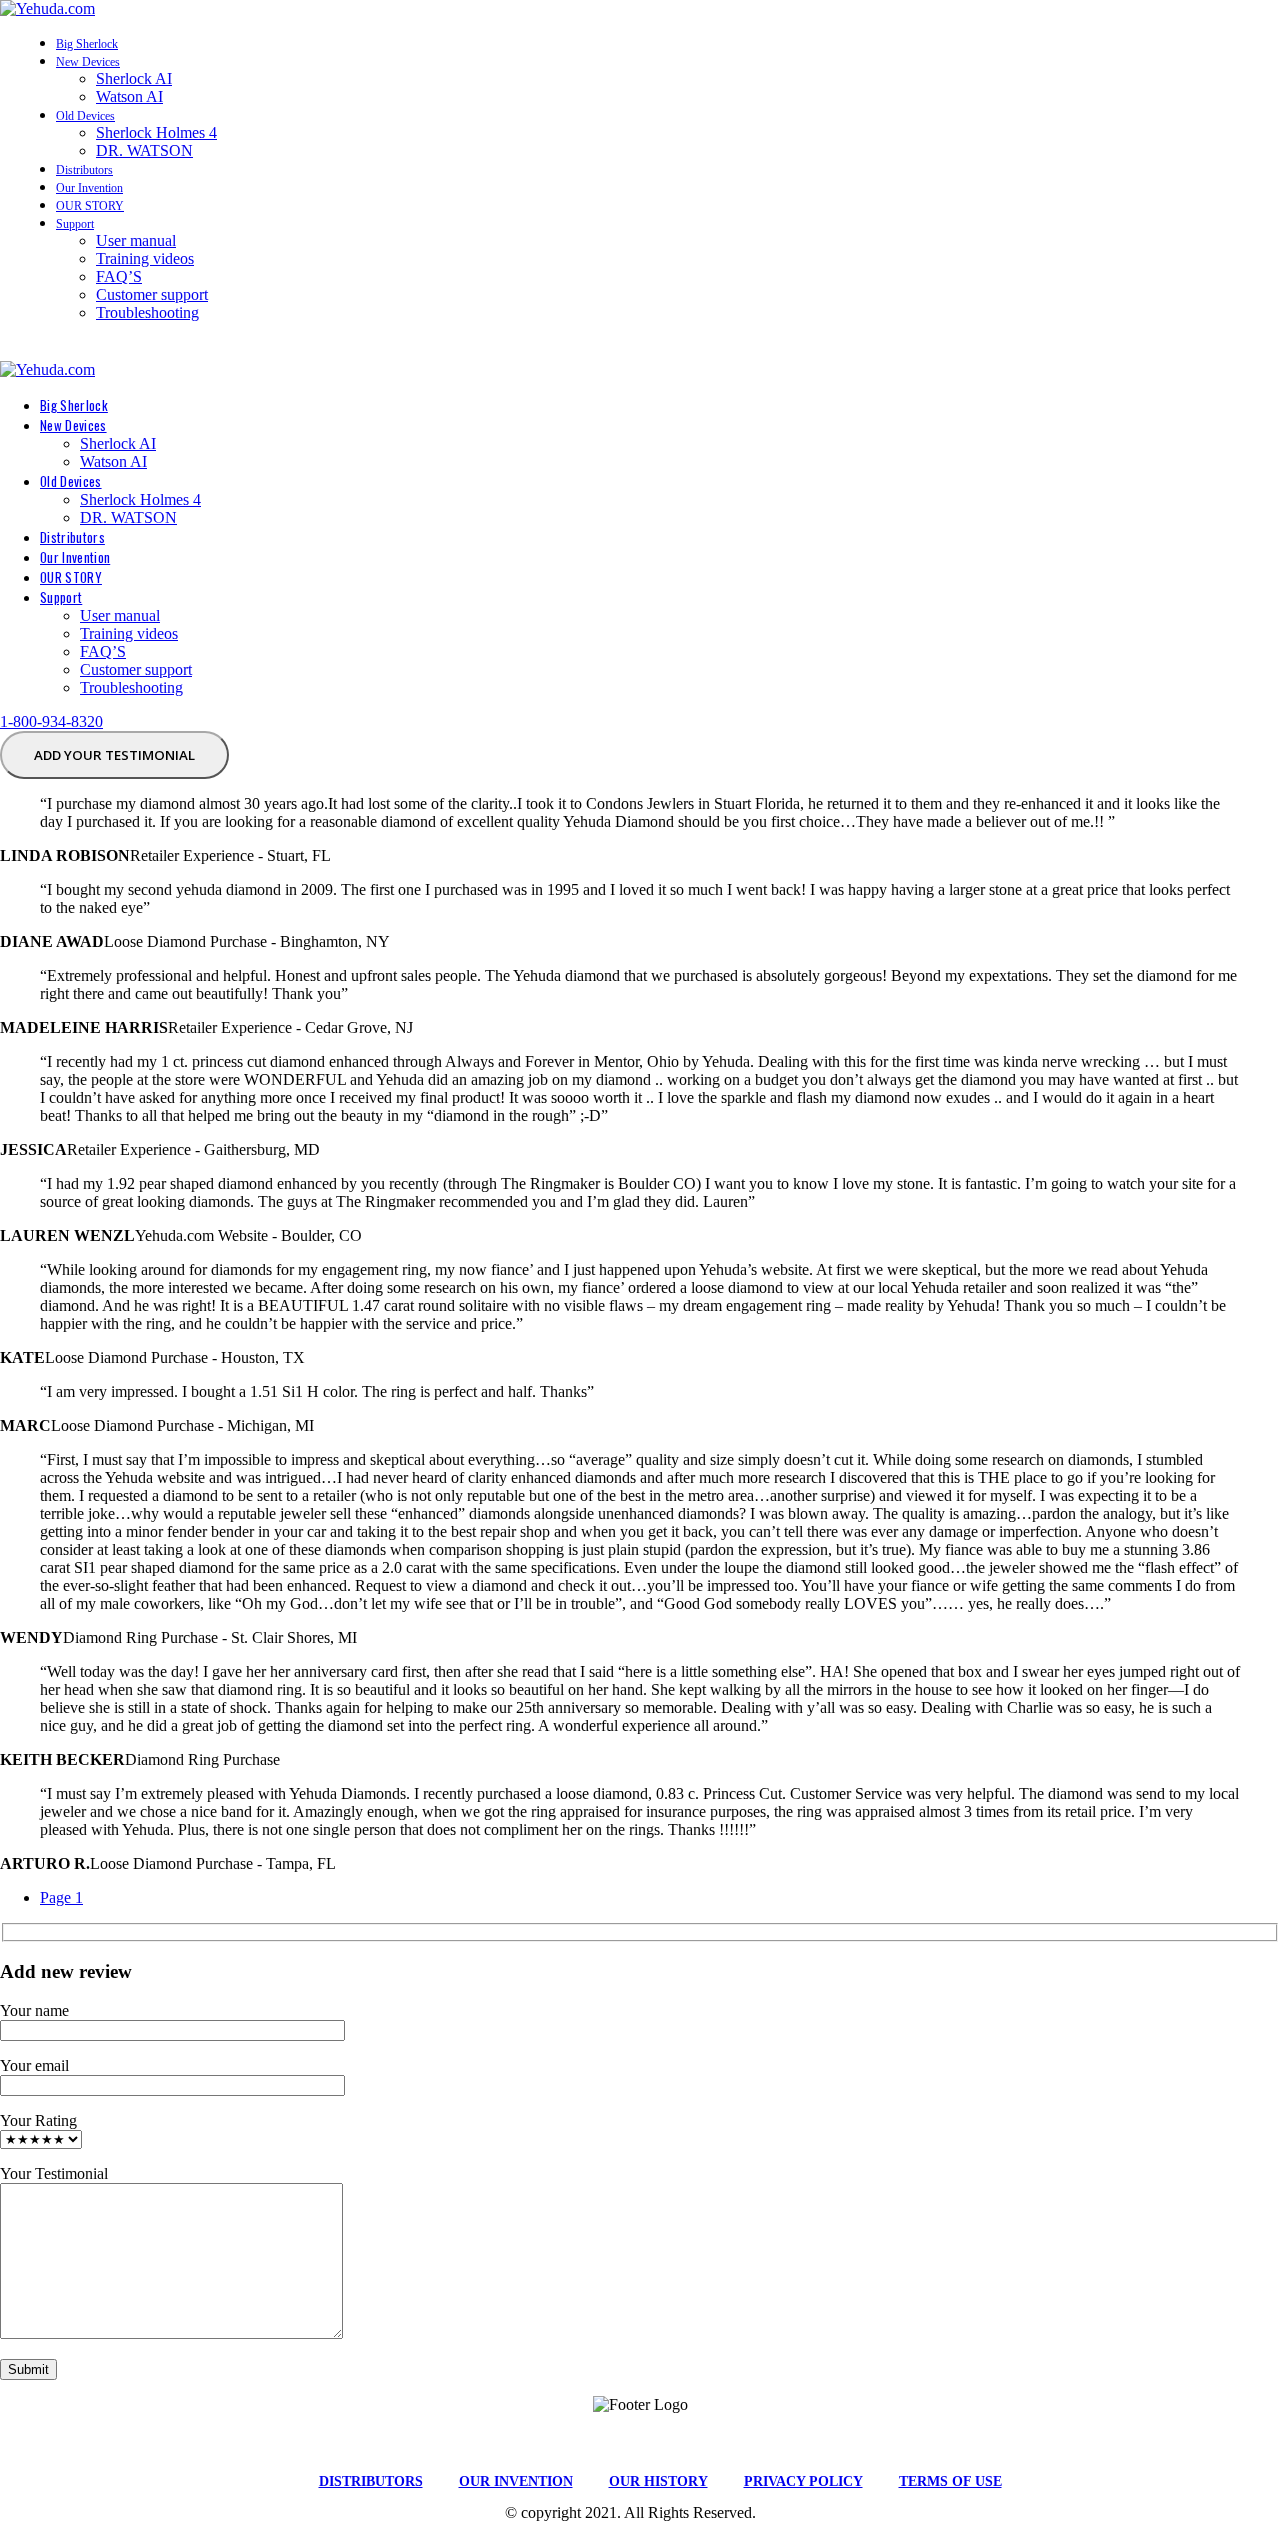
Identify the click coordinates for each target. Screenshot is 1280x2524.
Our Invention (89, 188)
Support (75, 224)
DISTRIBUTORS (371, 2481)
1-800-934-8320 (51, 721)
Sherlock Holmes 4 (156, 132)
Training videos (145, 258)
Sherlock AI (134, 78)
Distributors (84, 170)
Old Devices (85, 116)
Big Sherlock (87, 44)
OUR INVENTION (516, 2481)
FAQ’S (119, 276)
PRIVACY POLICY (803, 2481)
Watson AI (129, 96)
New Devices (88, 62)
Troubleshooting (147, 312)
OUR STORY (90, 206)
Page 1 (61, 1897)
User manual (136, 240)
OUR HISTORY (658, 2481)
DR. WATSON (144, 150)
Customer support (152, 294)
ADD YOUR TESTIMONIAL (114, 755)
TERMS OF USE (950, 2481)
